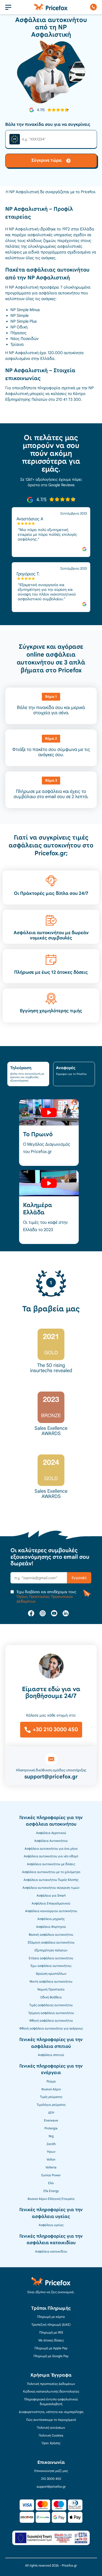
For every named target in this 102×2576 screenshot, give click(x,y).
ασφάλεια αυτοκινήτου (59, 293)
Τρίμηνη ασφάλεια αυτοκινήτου (51, 2013)
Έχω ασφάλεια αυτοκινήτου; (51, 1966)
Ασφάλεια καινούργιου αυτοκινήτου (51, 1911)
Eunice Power (51, 2175)
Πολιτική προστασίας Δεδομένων (51, 2384)
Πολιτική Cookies (51, 2436)
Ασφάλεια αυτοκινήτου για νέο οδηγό (51, 1856)
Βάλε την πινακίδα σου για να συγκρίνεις (48, 125)
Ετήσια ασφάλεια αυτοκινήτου (51, 1958)
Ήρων (51, 2152)
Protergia (51, 2128)
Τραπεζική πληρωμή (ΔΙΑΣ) (51, 2325)
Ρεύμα (51, 2081)
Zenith (51, 2144)
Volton (51, 2160)
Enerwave (51, 2120)
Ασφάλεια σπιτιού (51, 2055)
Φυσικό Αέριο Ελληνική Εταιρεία (51, 2199)
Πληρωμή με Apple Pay (51, 2348)
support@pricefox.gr (51, 1777)
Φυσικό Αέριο (51, 2089)
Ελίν (51, 2183)
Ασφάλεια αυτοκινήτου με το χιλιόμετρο (51, 1872)
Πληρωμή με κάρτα (51, 2317)
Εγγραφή (79, 1578)
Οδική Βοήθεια (51, 1997)
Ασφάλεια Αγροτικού (51, 1833)
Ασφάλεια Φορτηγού (51, 1927)
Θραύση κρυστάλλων (51, 1974)
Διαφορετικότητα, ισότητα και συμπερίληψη (51, 2412)
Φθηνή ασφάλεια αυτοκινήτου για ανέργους (51, 2028)
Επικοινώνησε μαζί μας (51, 2471)
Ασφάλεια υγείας (51, 2225)
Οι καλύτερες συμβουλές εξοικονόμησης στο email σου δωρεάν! (50, 1557)
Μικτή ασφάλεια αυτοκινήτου (51, 1982)
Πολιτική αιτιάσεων (51, 2428)
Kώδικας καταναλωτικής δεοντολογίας (51, 2391)
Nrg (51, 2136)
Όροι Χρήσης (51, 2443)
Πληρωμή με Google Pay (51, 2356)
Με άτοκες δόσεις (51, 2340)
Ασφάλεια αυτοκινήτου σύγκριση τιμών (51, 1888)
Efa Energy (51, 2191)
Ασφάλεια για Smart (51, 1896)
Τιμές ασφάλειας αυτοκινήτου (51, 2005)
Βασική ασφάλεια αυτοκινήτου (51, 1935)
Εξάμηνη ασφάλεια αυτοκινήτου (51, 1942)
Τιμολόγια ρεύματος (51, 2105)
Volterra (51, 2167)
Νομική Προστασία (51, 1989)
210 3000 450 (51, 2479)
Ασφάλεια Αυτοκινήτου (51, 1841)
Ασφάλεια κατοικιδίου (51, 2252)
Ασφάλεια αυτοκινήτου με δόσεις (51, 1864)
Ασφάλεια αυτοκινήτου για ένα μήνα (51, 1849)
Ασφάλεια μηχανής (51, 1919)
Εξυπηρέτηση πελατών (51, 1950)
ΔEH (51, 2113)
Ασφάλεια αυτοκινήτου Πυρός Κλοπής (51, 1880)
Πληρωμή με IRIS (51, 2333)
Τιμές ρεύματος (51, 2097)
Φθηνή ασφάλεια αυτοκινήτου (51, 2021)
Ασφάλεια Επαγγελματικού (51, 1903)
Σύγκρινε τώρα (47, 160)
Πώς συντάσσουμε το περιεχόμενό (51, 2420)
